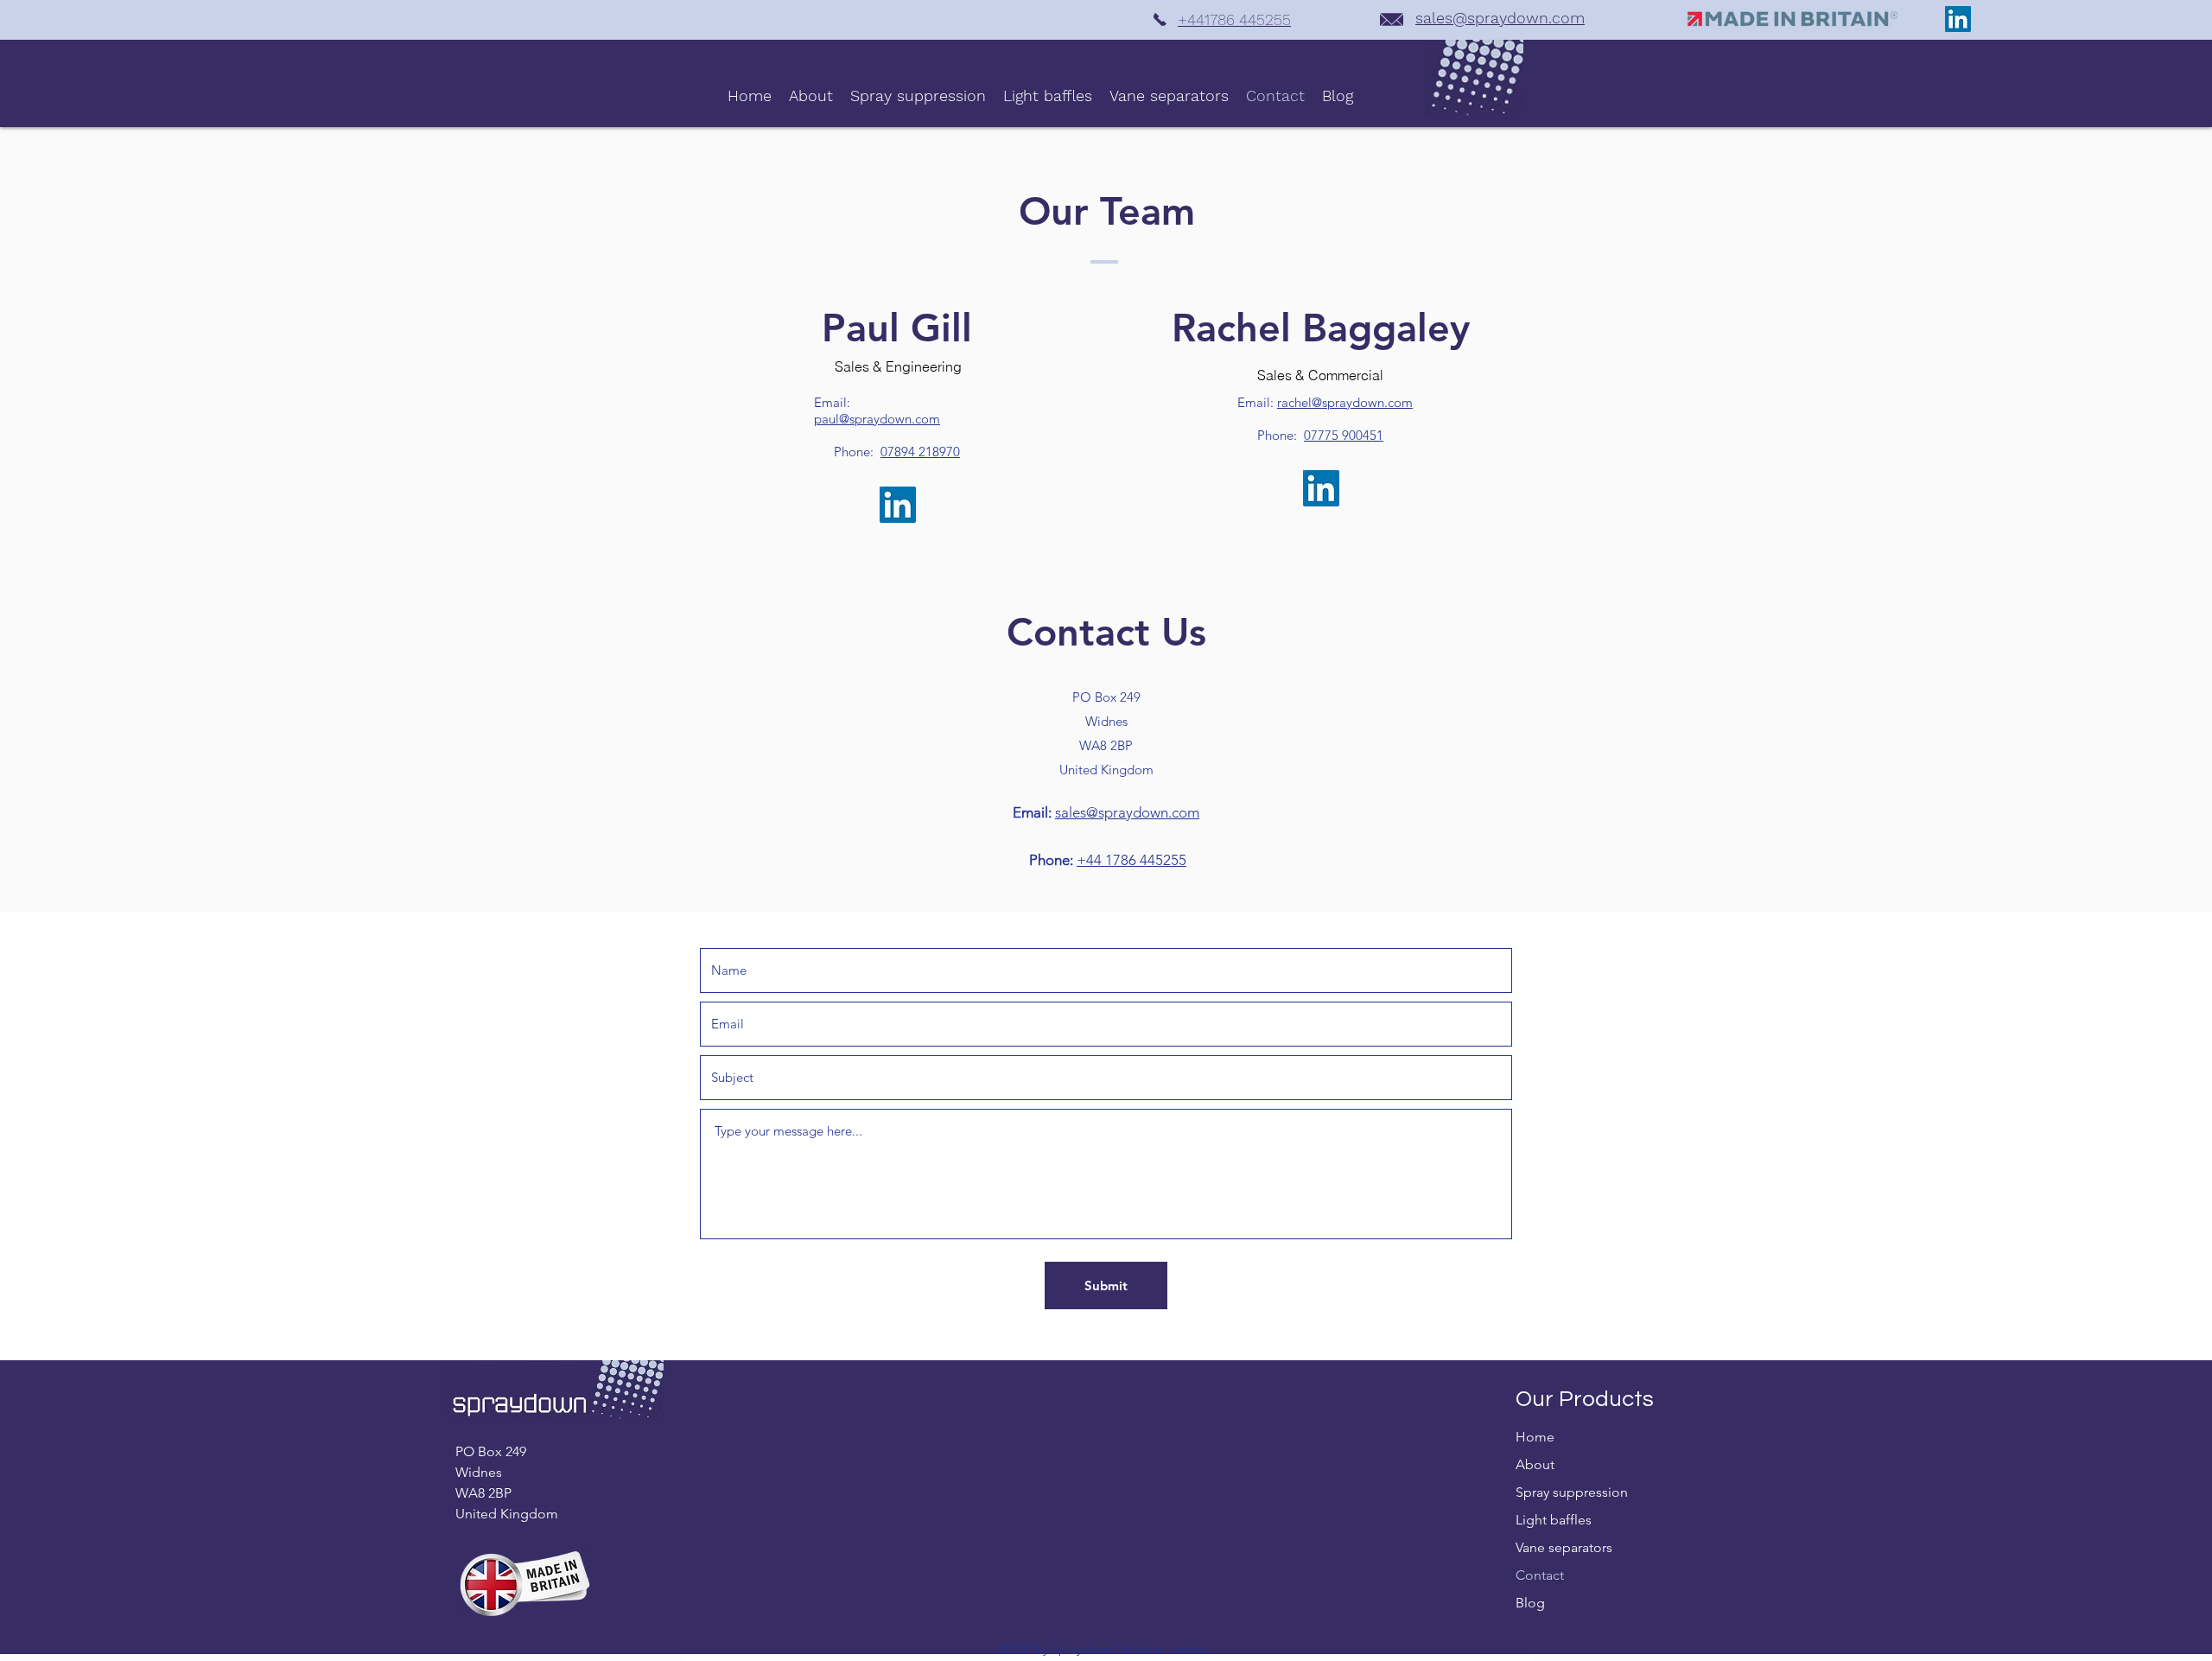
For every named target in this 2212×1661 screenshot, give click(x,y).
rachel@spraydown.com (1345, 402)
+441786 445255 (1234, 19)
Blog (1530, 1603)
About (1535, 1464)
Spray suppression (1572, 1492)
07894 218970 (920, 452)
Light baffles (1554, 1520)
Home (1535, 1437)
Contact (1540, 1575)
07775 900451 (1344, 435)
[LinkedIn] (1958, 19)
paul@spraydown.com (877, 419)
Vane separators (1564, 1547)
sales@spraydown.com (1500, 18)
